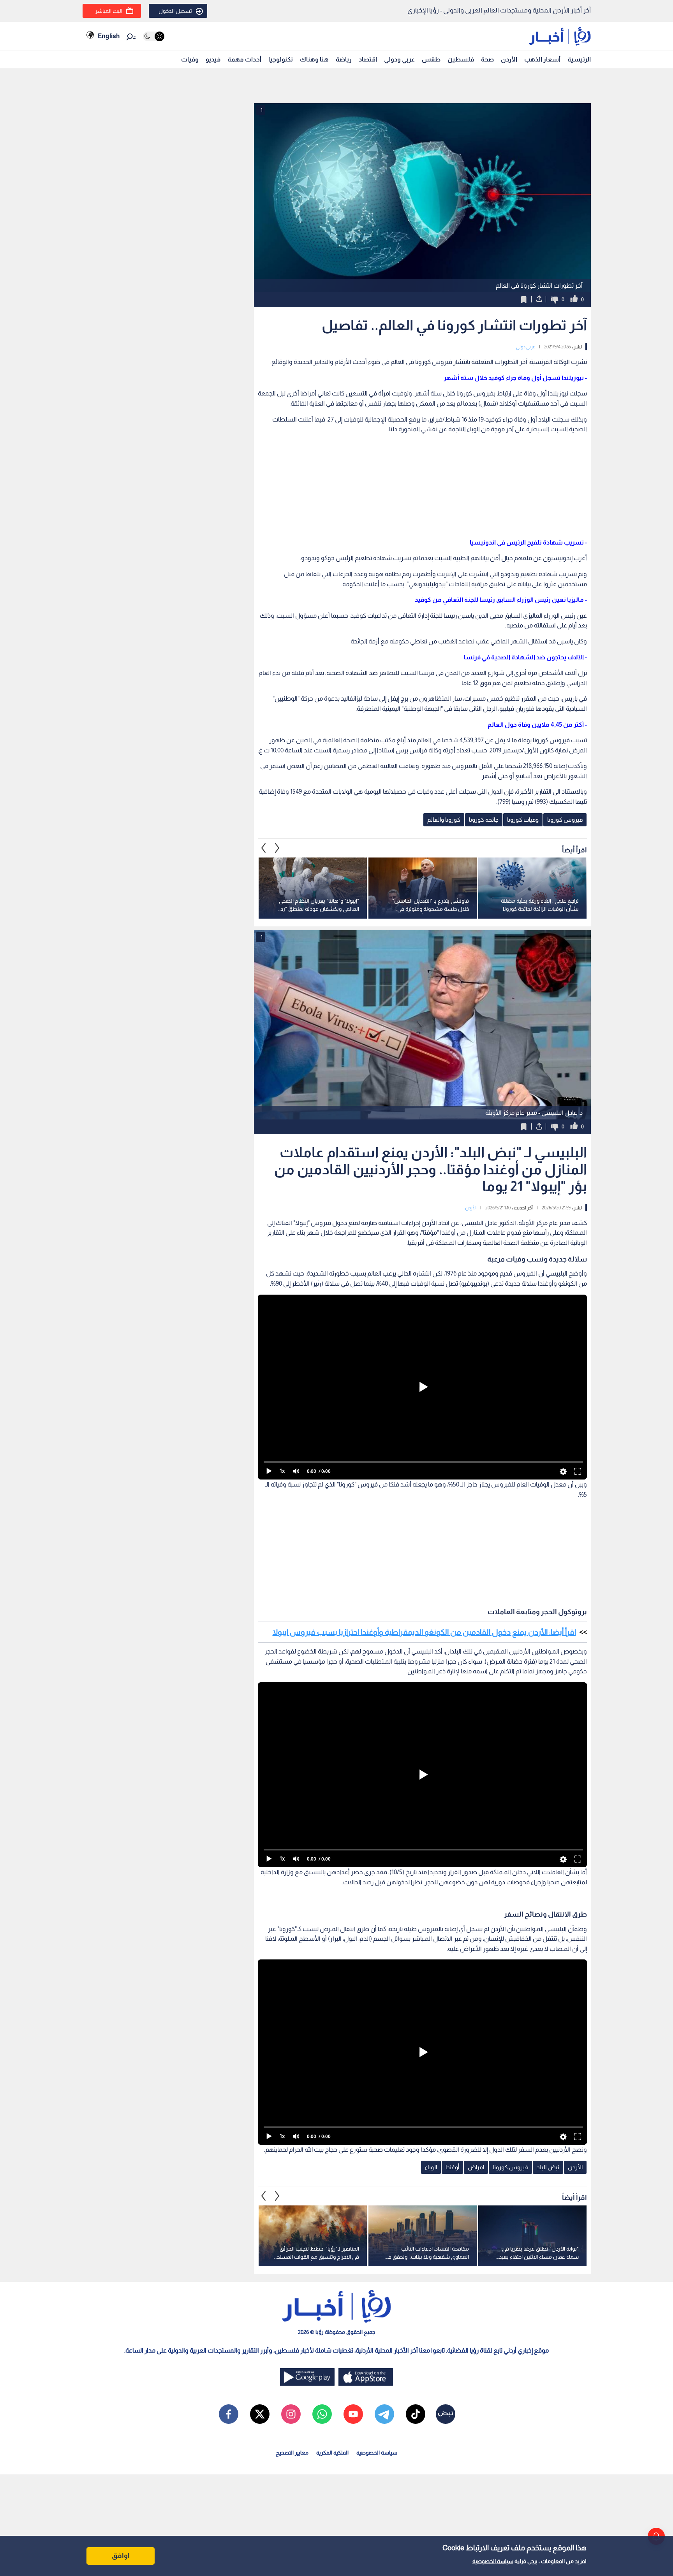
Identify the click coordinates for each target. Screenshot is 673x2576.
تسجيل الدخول (175, 11)
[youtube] (353, 2414)
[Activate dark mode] (154, 36)
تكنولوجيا (281, 59)
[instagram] (291, 2414)
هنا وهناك (314, 59)
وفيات (190, 59)
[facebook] (229, 2414)
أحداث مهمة (244, 59)
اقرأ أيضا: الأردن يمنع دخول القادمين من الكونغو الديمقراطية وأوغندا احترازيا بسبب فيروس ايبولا (424, 1632)
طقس (431, 59)
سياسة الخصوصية (493, 2561)
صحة (487, 59)
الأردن (509, 59)
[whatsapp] (322, 2414)
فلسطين (461, 59)
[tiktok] (416, 2414)
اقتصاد (368, 59)
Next (264, 848)
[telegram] (384, 2414)
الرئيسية (579, 59)
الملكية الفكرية (332, 2453)
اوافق (121, 2556)
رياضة (344, 59)
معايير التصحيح (292, 2453)
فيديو (213, 59)
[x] (260, 2414)
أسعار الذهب (542, 59)
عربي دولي (526, 347)
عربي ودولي (399, 59)
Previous (277, 848)
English (109, 36)
